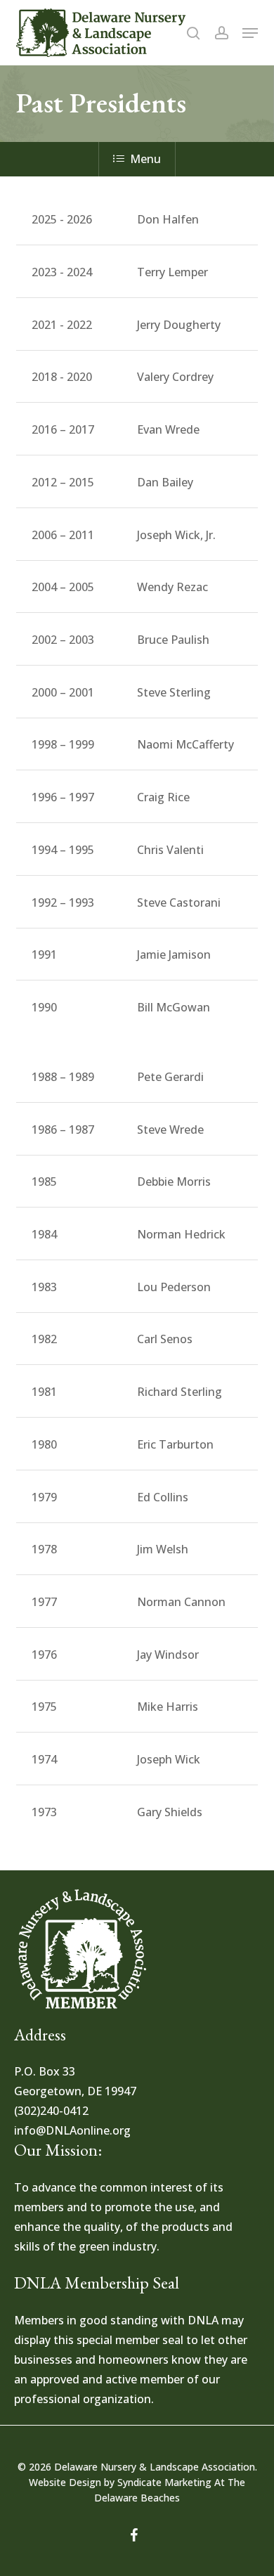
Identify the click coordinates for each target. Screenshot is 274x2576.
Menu (145, 159)
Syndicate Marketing (164, 2482)
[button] (250, 33)
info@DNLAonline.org (72, 2130)
